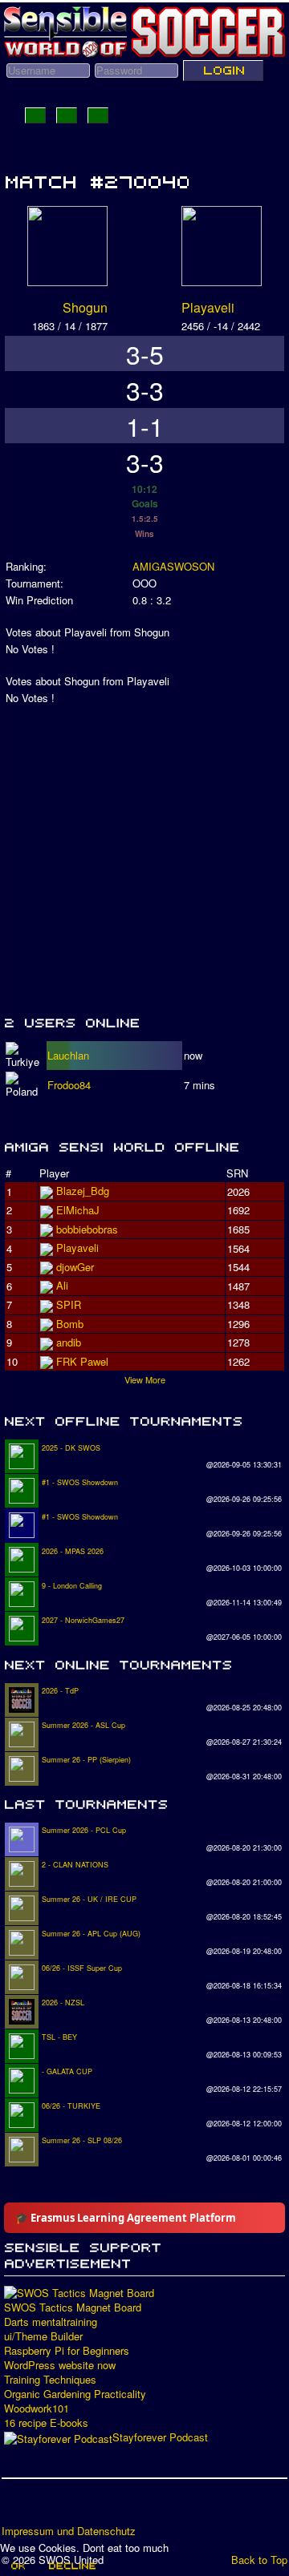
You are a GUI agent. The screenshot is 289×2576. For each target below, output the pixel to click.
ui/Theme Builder (43, 2336)
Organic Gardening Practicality (75, 2394)
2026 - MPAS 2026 (73, 1551)
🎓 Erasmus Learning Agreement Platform (126, 2218)
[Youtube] (76, 2507)
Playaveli (208, 307)
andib (69, 1342)
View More (145, 1379)
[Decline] (71, 2566)
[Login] (223, 71)
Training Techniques (50, 2380)
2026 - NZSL (63, 2003)
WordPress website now (60, 2365)
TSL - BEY (59, 2037)
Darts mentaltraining (51, 2322)
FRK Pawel (82, 1361)
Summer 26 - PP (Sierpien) (86, 1760)
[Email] (107, 2507)
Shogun (85, 307)
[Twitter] (46, 2507)
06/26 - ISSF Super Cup (82, 1968)
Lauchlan (68, 1055)
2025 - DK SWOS (71, 1448)
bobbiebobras (87, 1229)
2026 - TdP (60, 1691)
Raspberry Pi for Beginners (67, 2351)
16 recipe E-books (46, 2423)
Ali (62, 1285)
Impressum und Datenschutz (69, 2531)
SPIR (69, 1304)
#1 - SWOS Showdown (80, 1482)
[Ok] (17, 2566)
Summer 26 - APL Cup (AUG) (91, 1934)
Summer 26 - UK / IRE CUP (89, 1899)
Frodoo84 (69, 1085)
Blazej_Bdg (83, 1191)
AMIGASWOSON (173, 566)
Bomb (70, 1324)
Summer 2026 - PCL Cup (84, 1830)
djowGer (75, 1267)
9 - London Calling (72, 1586)
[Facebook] (15, 2507)
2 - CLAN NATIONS (75, 1865)
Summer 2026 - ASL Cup (83, 1725)
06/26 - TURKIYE (71, 2106)
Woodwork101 (37, 2408)
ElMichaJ (78, 1210)
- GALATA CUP (67, 2071)
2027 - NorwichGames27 (83, 1620)
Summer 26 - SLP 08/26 (82, 2140)
